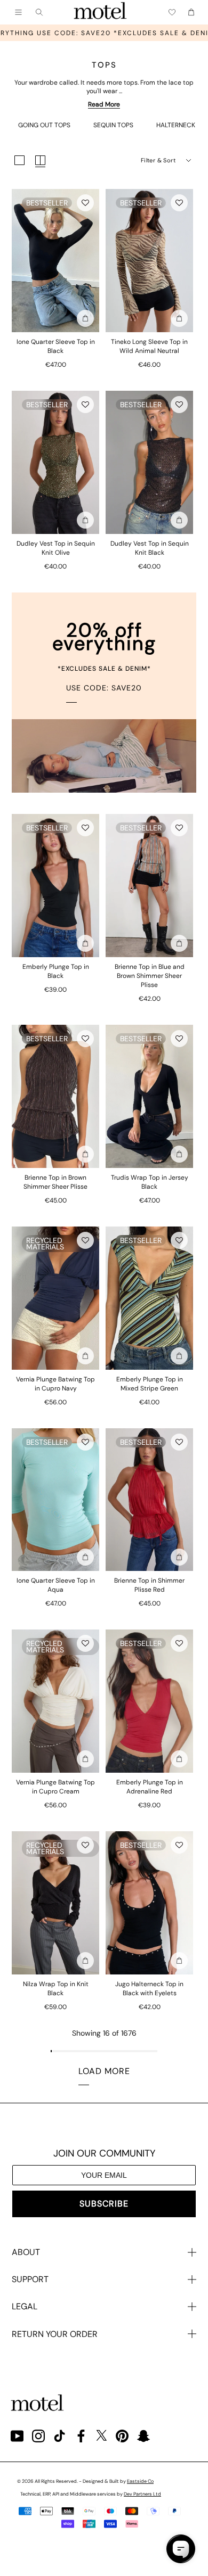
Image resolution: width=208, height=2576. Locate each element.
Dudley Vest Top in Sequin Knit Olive (56, 548)
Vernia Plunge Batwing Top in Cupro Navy (55, 1384)
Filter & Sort (158, 160)
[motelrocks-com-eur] (100, 12)
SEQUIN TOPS (113, 125)
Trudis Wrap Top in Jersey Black (150, 1182)
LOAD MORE (104, 2071)
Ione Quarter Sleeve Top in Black (56, 346)
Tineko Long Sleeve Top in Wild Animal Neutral (149, 346)
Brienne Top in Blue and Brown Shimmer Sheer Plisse (150, 976)
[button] (85, 203)
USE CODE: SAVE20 (104, 688)
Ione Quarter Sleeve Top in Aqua (56, 1585)
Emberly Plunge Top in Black (56, 971)
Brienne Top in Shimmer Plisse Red (149, 1585)
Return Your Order (55, 2334)
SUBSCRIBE (104, 2204)
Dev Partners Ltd (142, 2494)
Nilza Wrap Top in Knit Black (56, 1989)
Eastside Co (140, 2481)
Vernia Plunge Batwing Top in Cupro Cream (55, 1787)
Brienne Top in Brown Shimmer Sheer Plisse (55, 1182)
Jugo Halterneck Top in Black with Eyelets (149, 1989)
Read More (104, 104)
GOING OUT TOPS (44, 125)
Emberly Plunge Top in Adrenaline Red (150, 1787)
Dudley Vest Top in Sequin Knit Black (150, 548)
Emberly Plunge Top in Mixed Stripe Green (150, 1384)
